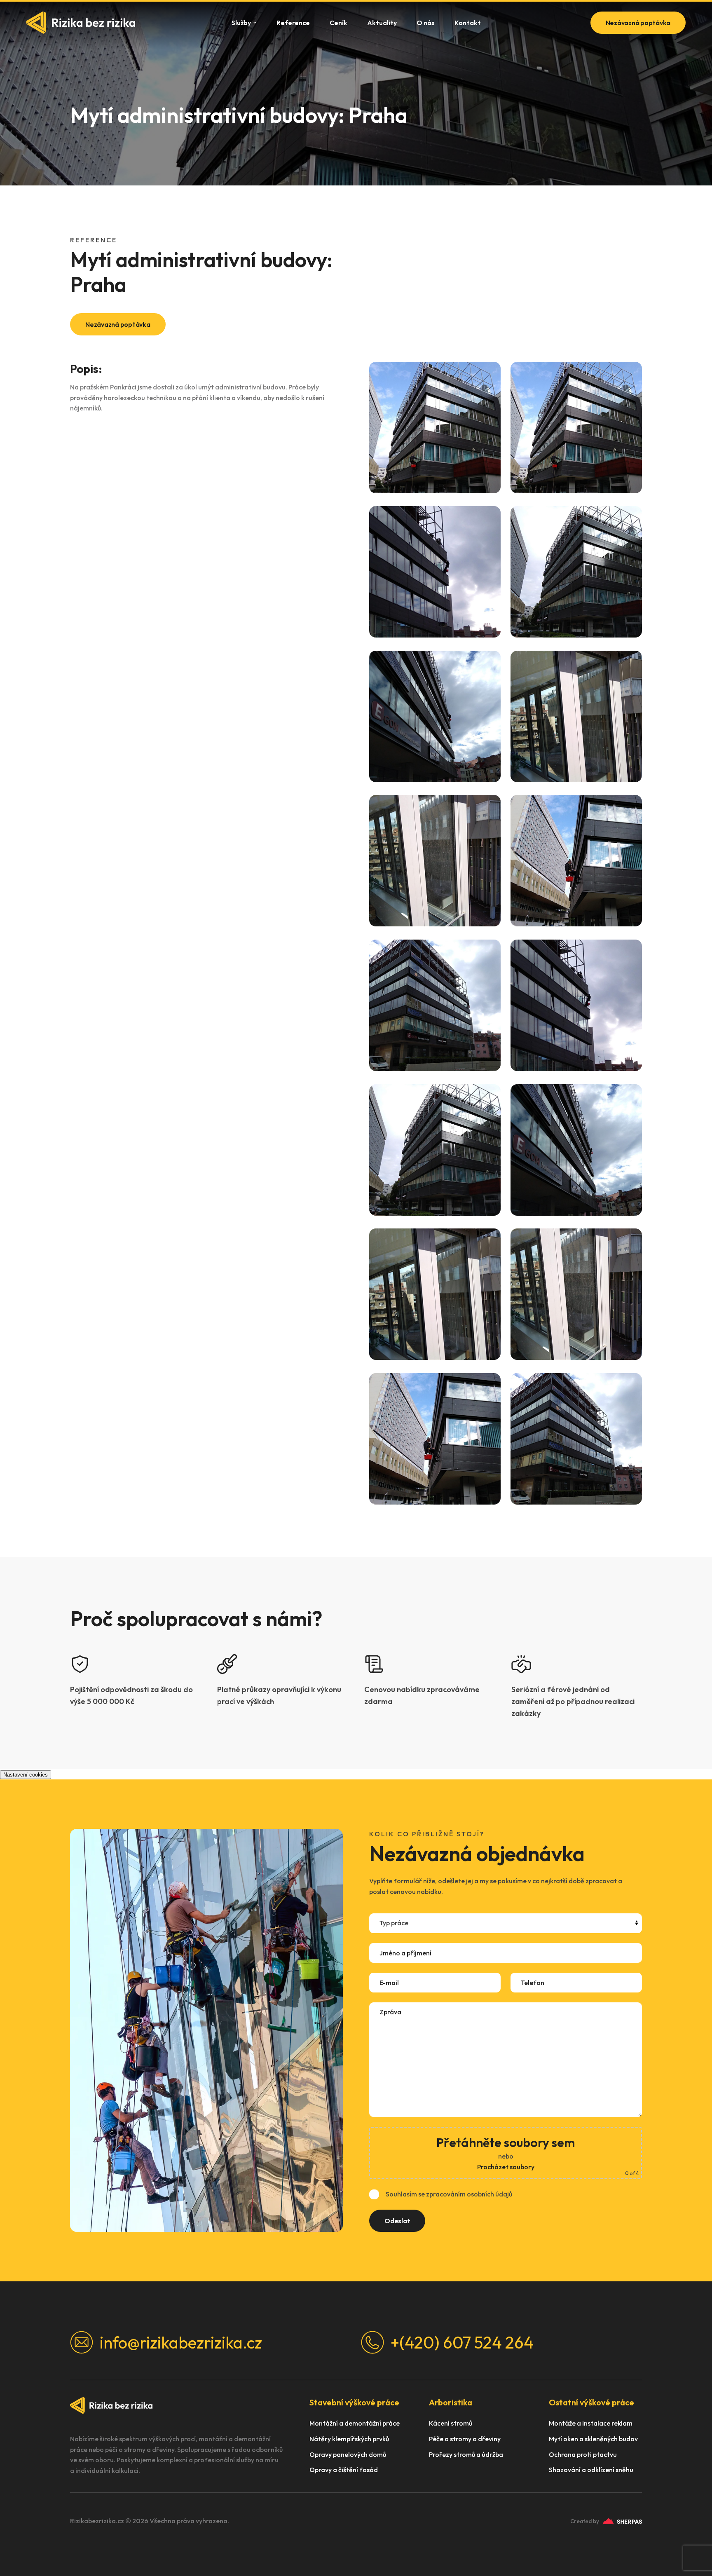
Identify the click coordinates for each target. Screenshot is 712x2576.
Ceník (338, 23)
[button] (435, 428)
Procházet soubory (506, 2167)
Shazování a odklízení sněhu (591, 2470)
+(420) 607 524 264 (462, 2342)
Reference (293, 23)
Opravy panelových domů (348, 2455)
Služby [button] (241, 23)
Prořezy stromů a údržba (466, 2455)
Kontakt (468, 23)
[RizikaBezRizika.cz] (81, 22)
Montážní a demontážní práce (355, 2423)
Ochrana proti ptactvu (583, 2455)
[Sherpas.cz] (622, 2521)
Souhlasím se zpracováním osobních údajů (449, 2194)
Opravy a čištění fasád (344, 2470)
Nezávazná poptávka (638, 23)
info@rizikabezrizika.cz (181, 2342)
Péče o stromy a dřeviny (465, 2439)
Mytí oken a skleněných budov (593, 2439)
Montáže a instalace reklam (591, 2423)
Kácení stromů (451, 2423)
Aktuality (382, 23)
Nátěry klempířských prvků (349, 2439)
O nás (426, 23)
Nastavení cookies (26, 1775)
